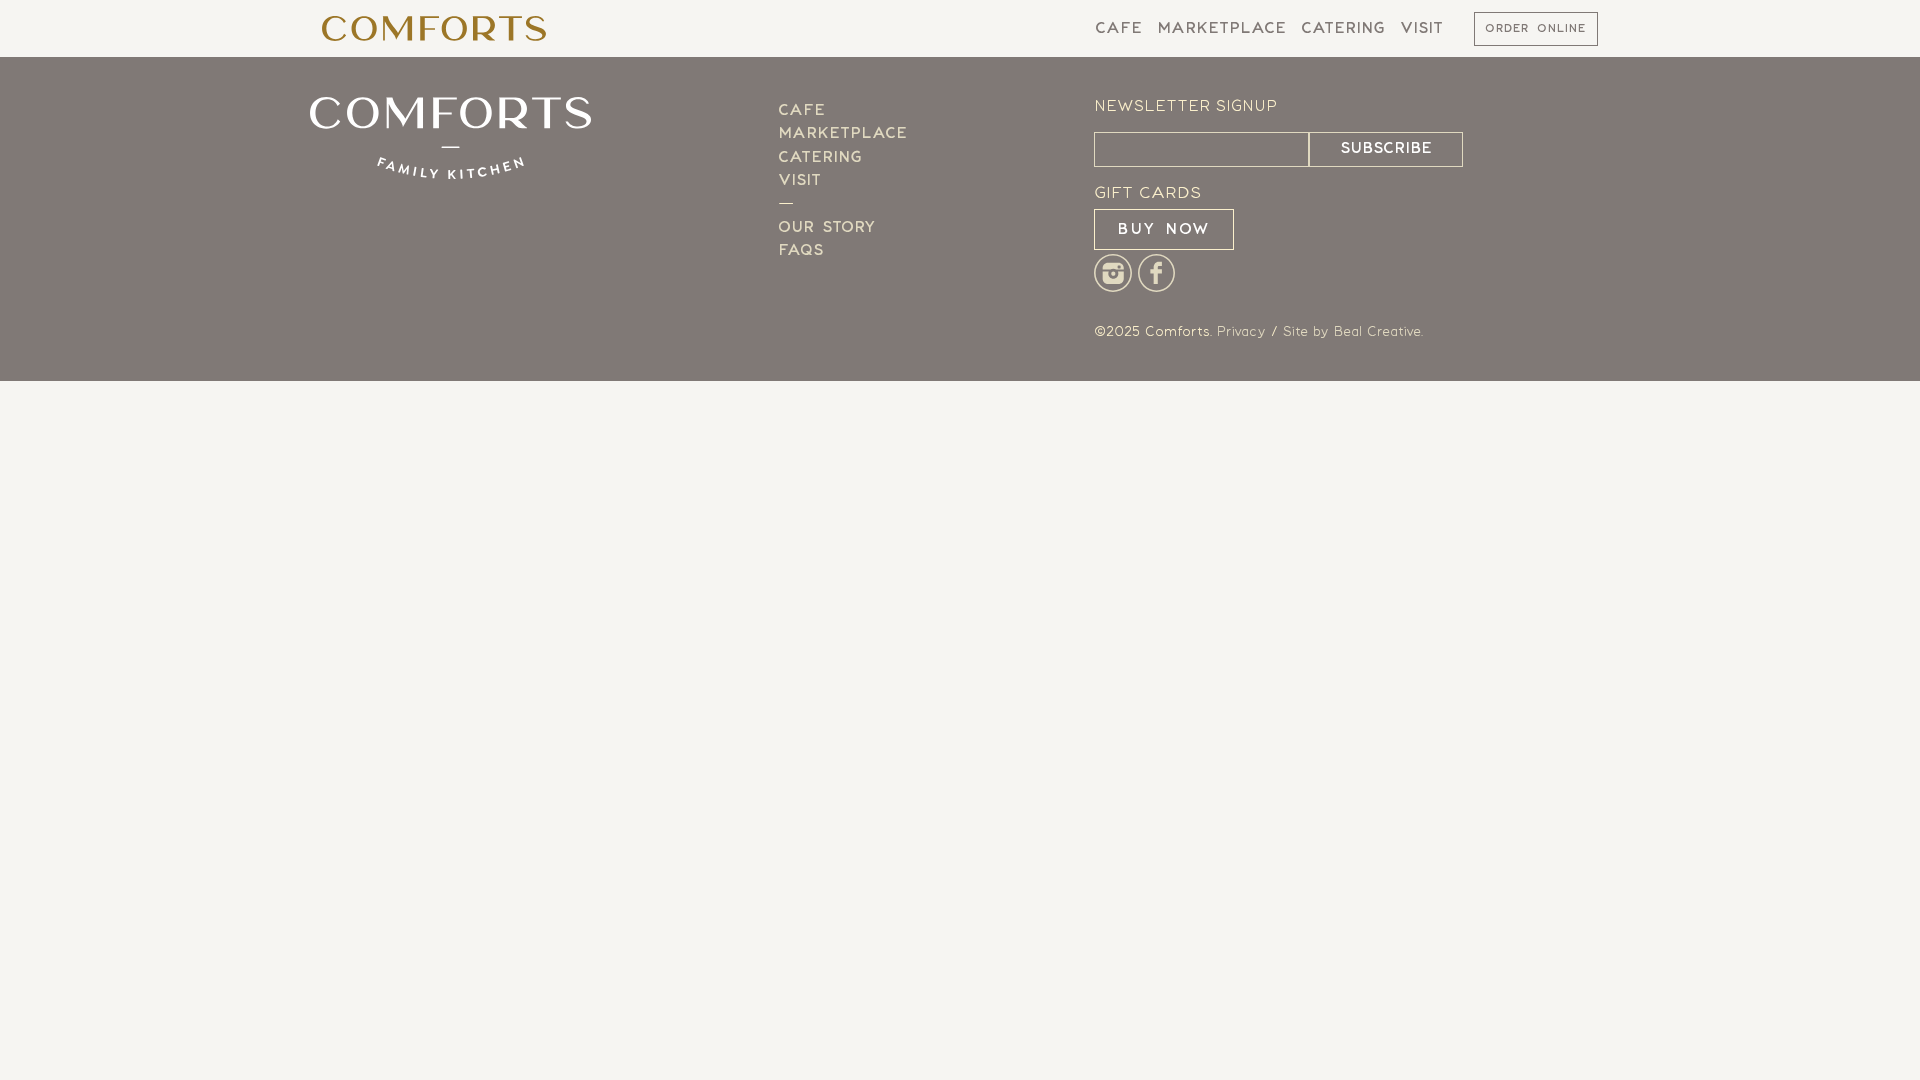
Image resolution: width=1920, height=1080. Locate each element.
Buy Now (1164, 229)
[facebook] (1157, 287)
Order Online (1536, 29)
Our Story (826, 227)
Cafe (1118, 28)
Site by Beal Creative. (1353, 332)
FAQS (800, 250)
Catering (1343, 28)
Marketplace (1221, 28)
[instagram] (1113, 287)
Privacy (1241, 332)
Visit (1421, 28)
